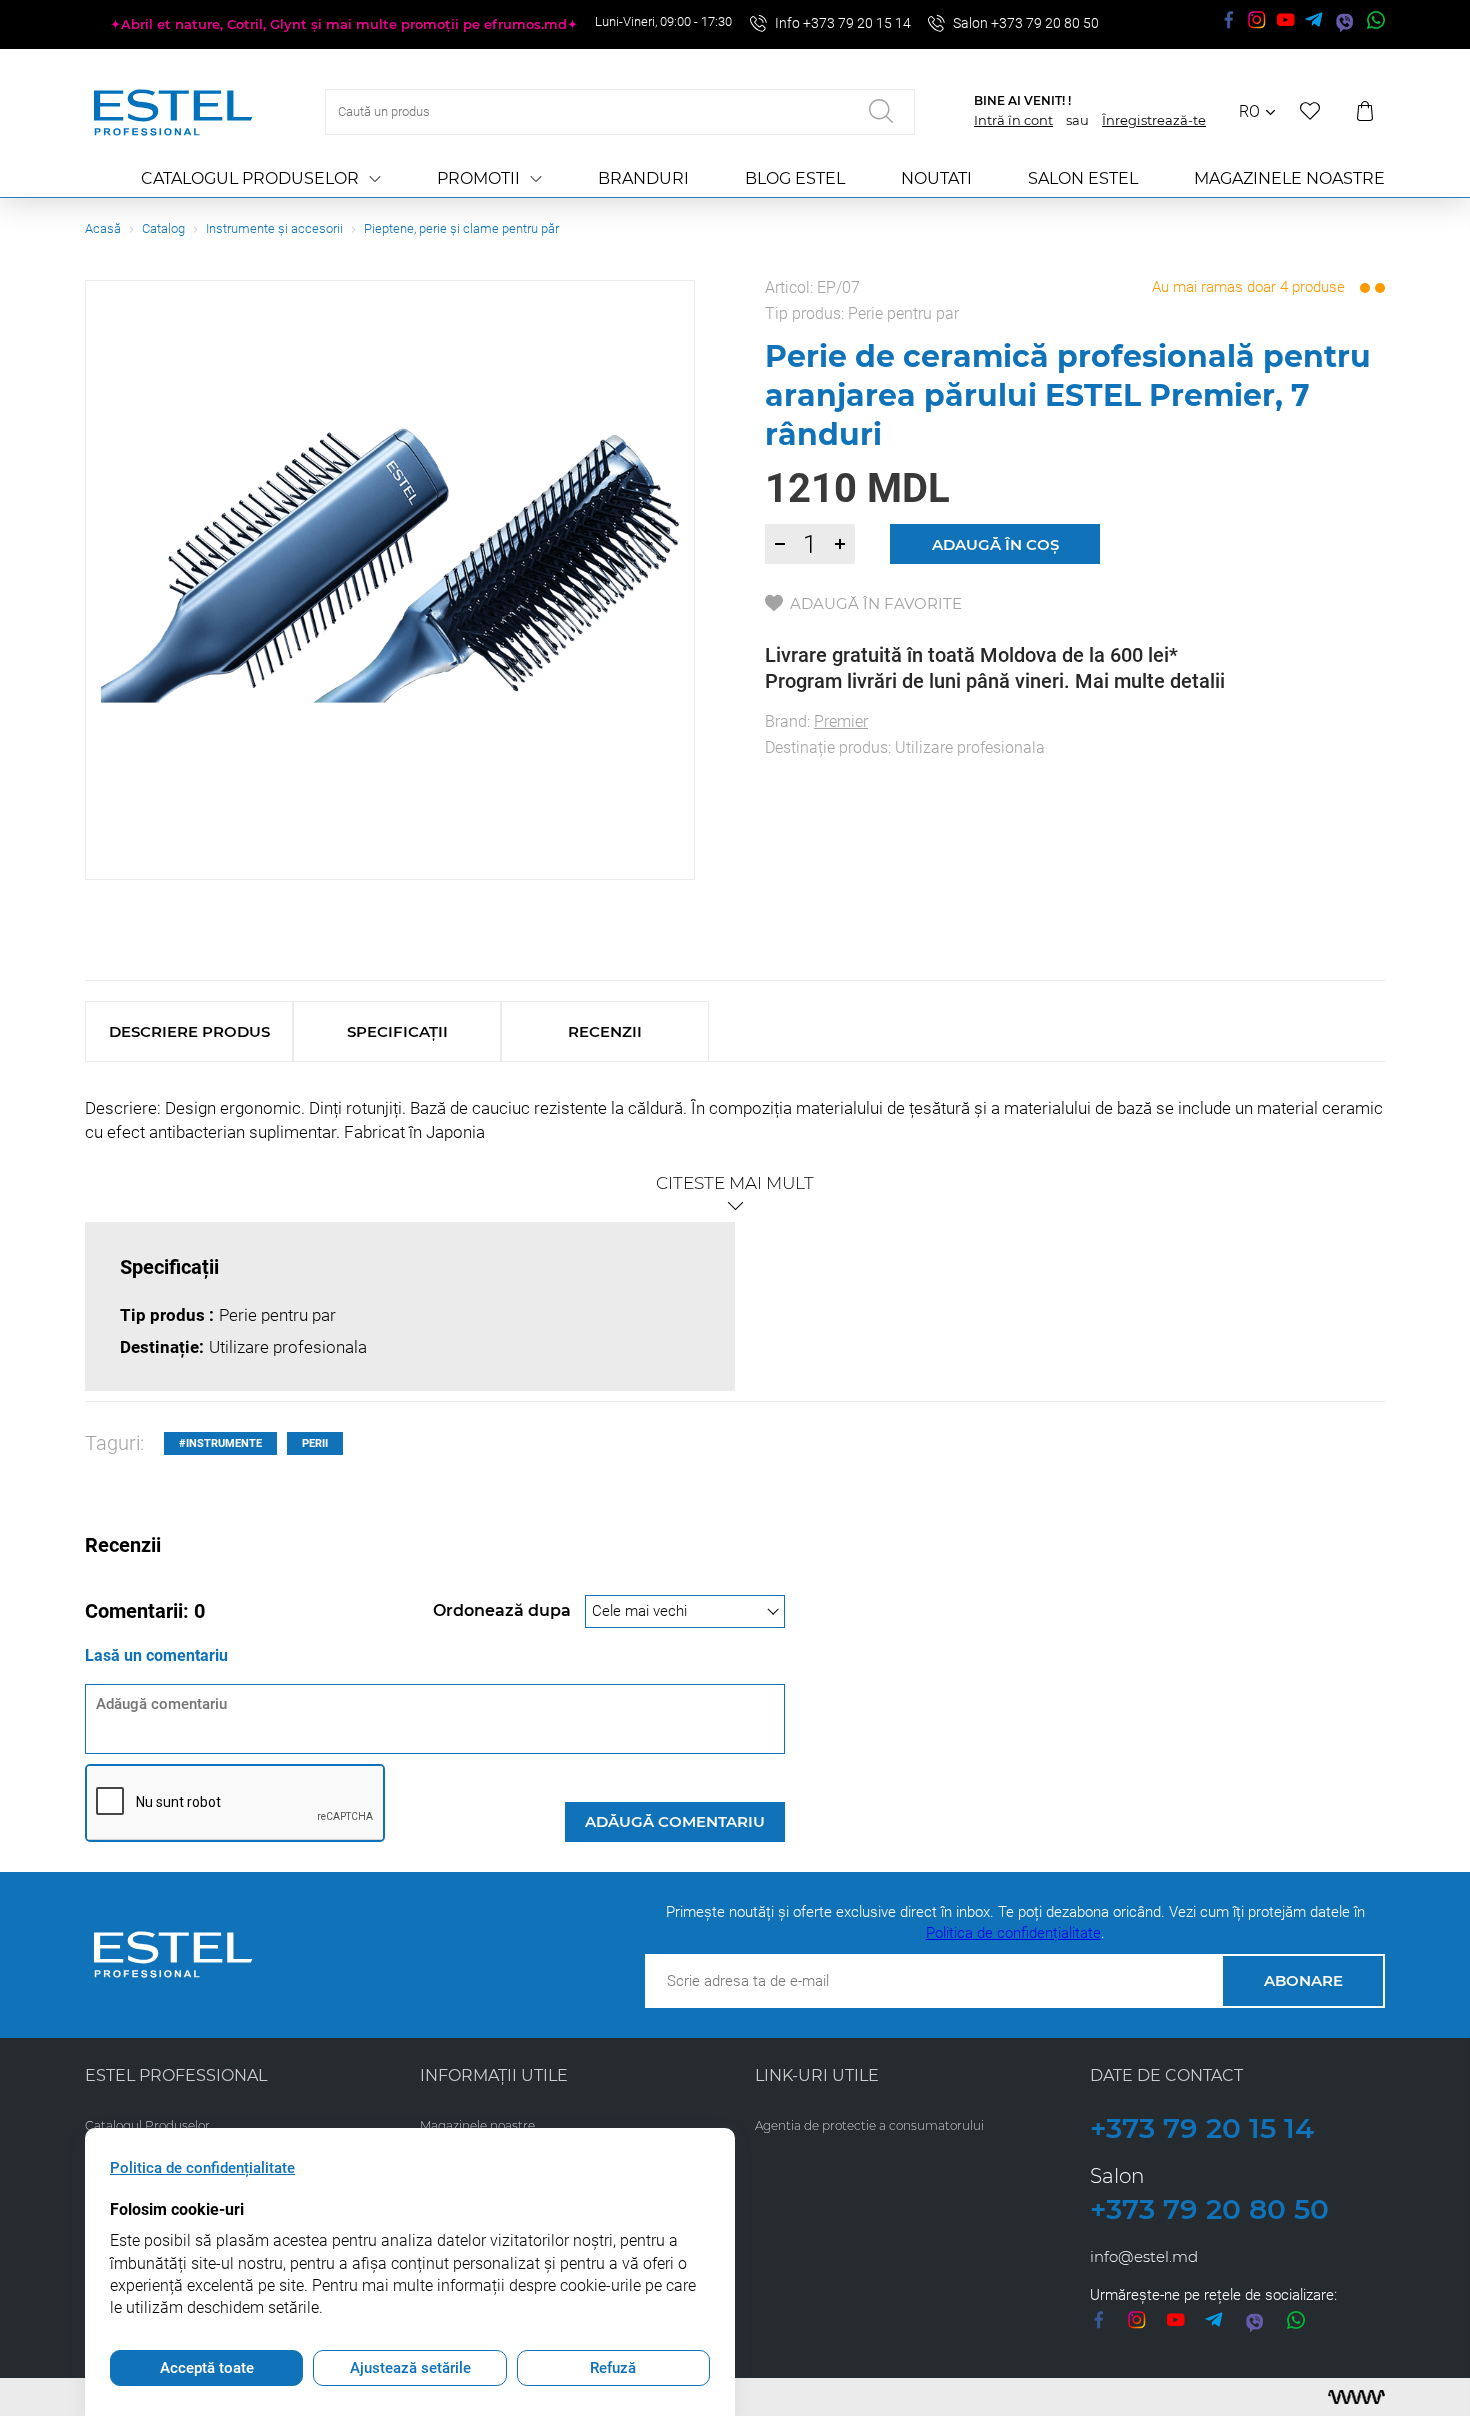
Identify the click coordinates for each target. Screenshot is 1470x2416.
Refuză (613, 2368)
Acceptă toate (207, 2368)
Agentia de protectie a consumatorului (869, 2125)
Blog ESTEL (795, 178)
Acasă (103, 228)
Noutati (936, 178)
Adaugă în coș (995, 544)
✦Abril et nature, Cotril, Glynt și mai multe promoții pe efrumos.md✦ (344, 24)
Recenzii (605, 1031)
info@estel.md (1144, 2256)
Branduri (643, 178)
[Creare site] (1356, 2397)
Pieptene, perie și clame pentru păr (461, 228)
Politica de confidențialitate (1013, 1933)
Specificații (397, 1031)
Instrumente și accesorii (274, 228)
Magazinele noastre (1289, 178)
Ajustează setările (410, 2368)
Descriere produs (189, 1031)
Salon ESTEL (1083, 178)
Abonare (1303, 1980)
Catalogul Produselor (250, 178)
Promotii (478, 178)
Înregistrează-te (1154, 120)
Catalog (163, 228)
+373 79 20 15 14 (1202, 2128)
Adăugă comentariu (675, 1821)
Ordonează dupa (504, 1610)
